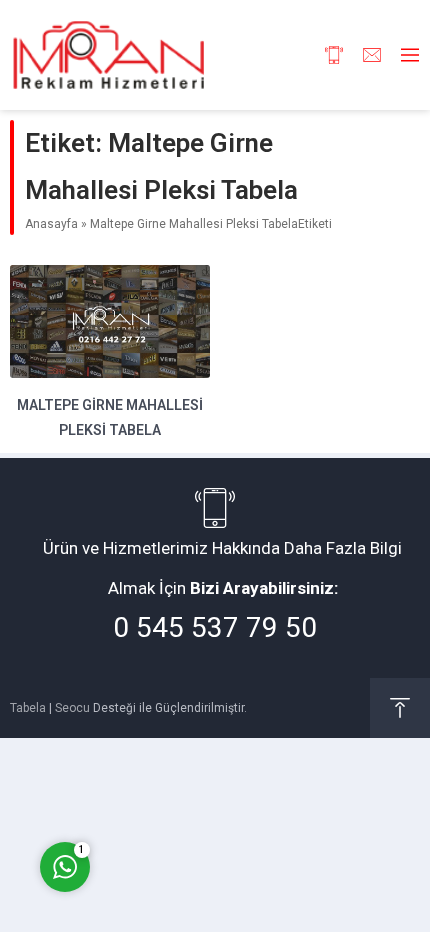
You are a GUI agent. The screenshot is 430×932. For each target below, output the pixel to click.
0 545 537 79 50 (215, 627)
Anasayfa (51, 224)
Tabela (28, 708)
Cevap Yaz (190, 784)
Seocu (72, 708)
